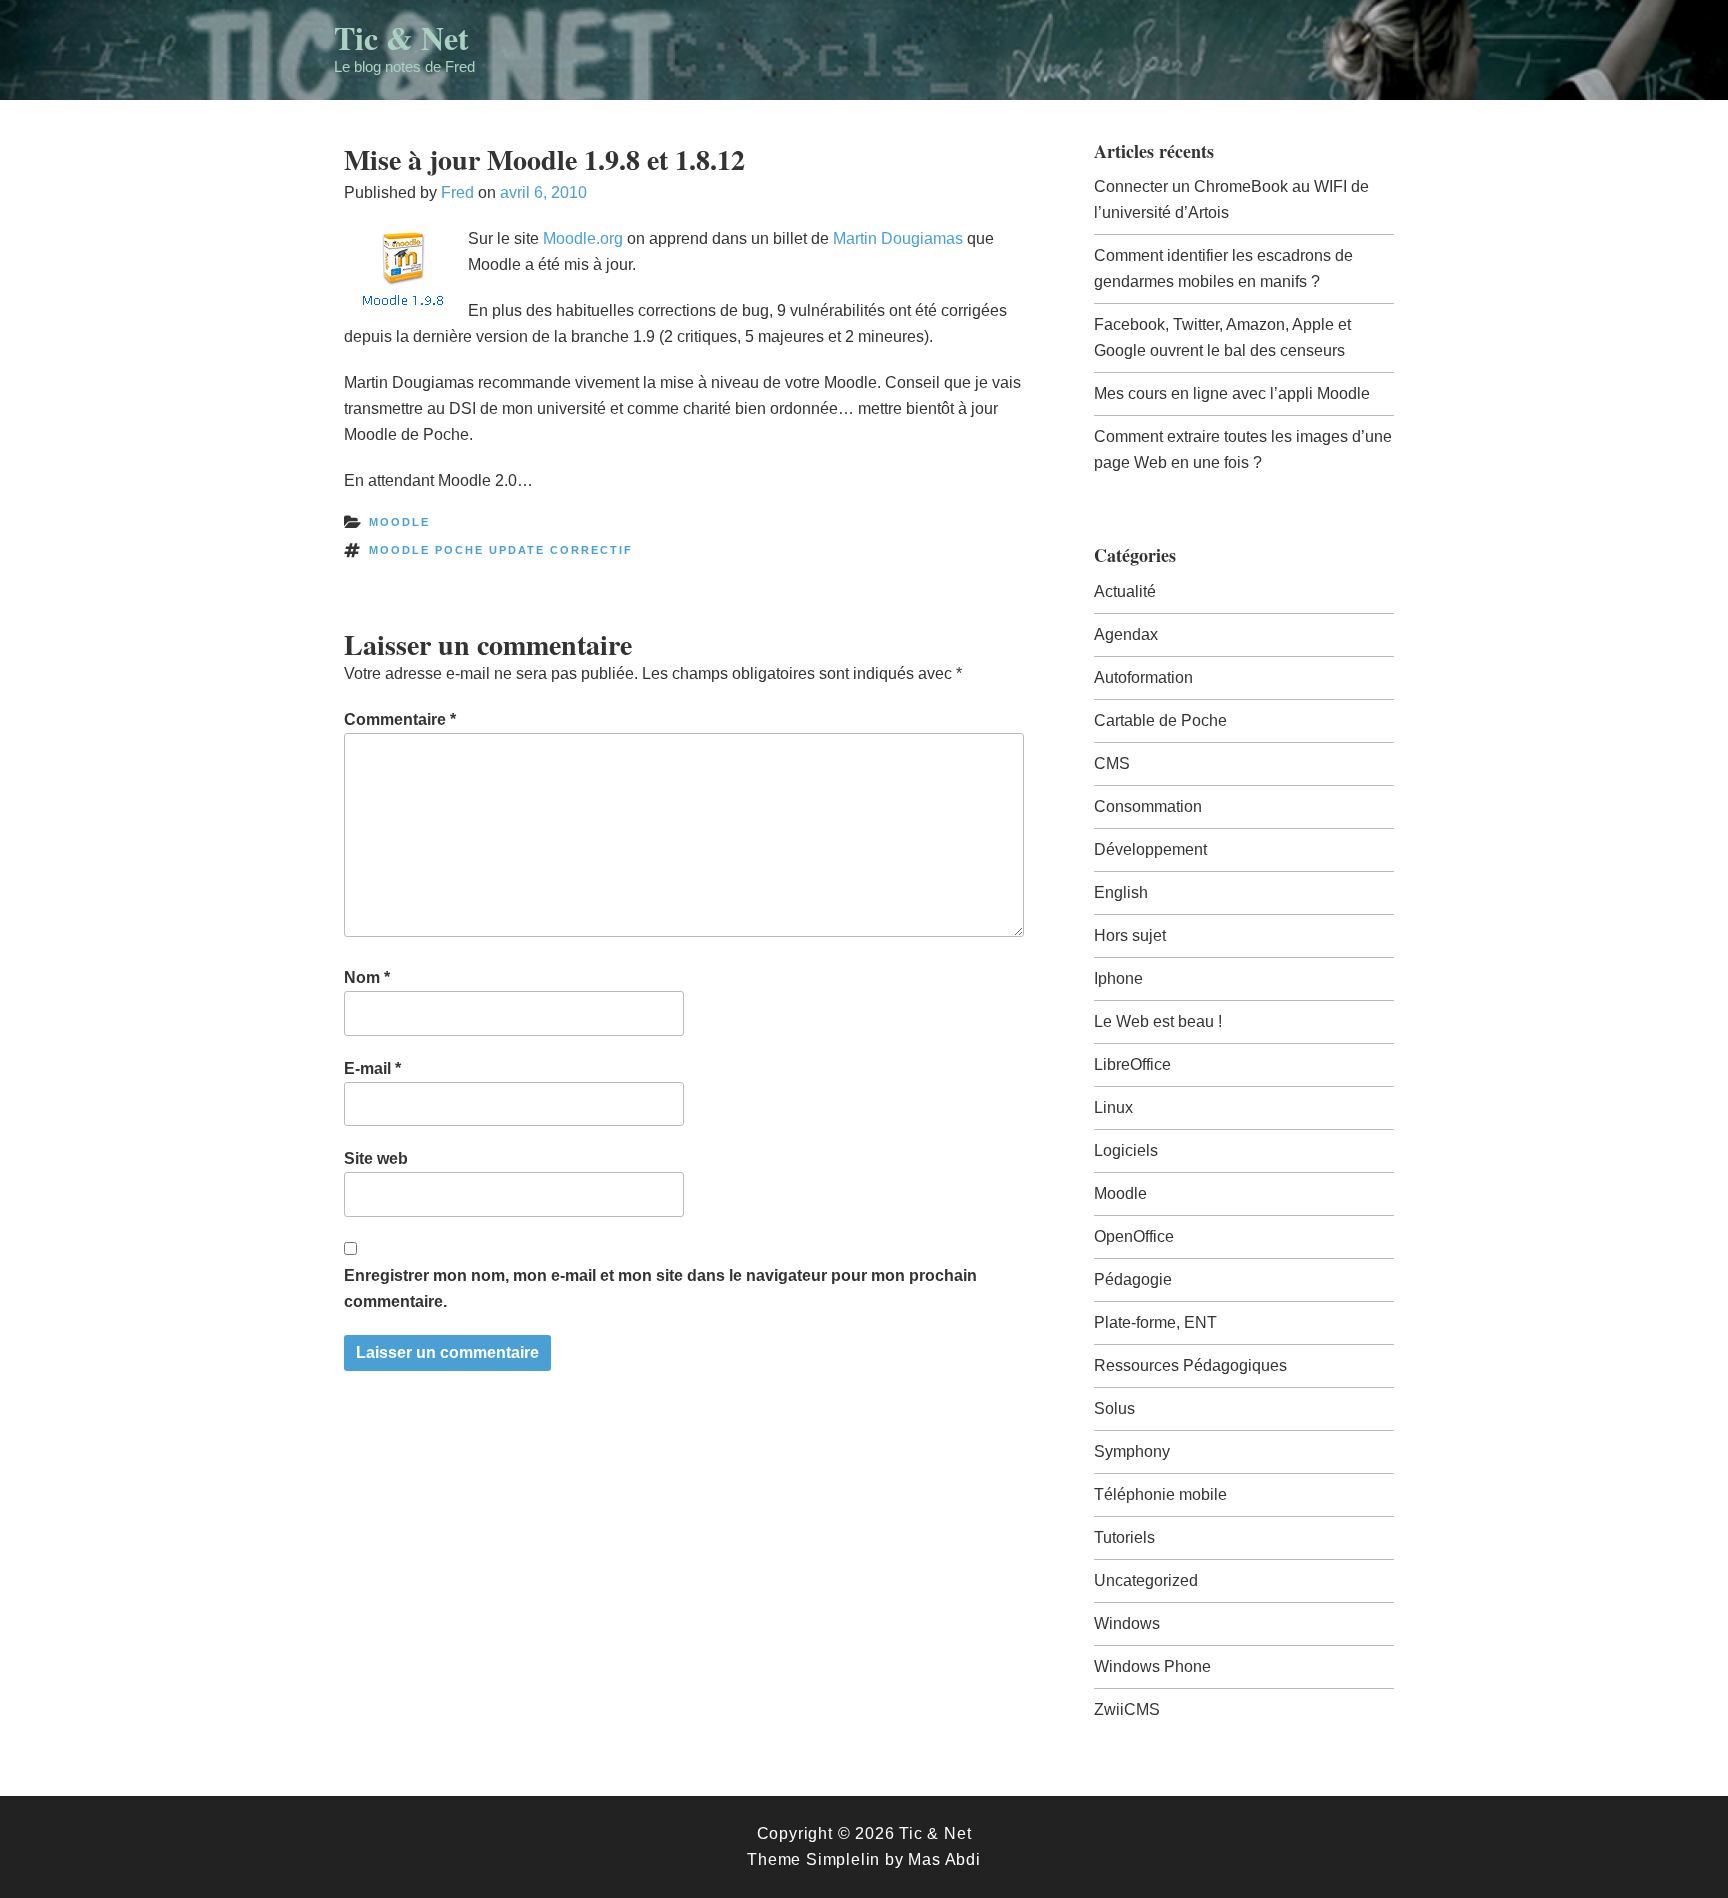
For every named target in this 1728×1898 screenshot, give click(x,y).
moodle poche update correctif (501, 550)
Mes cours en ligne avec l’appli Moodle (1232, 393)
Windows (1127, 1623)
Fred (457, 192)
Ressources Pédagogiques (1190, 1365)
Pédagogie (1133, 1279)
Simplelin (843, 1859)
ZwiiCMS (1127, 1709)
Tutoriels (1124, 1537)
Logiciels (1126, 1150)
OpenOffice (1134, 1236)
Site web (376, 1158)
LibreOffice (1132, 1064)
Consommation (1148, 806)
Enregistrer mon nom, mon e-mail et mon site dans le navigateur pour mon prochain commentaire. (660, 1288)
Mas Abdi (944, 1859)
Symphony (1132, 1451)
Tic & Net (401, 37)
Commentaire (400, 719)
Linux (1113, 1107)
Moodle (399, 522)
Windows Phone (1152, 1666)
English (1121, 892)
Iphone (1118, 978)
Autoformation (1143, 677)
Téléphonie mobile (1160, 1494)
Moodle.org (583, 238)
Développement (1150, 849)
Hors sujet (1130, 935)
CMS (1112, 763)
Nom (367, 977)
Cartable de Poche (1160, 720)
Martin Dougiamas (898, 238)
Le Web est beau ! (1158, 1021)
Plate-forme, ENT (1155, 1322)
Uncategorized (1146, 1580)
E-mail (372, 1068)
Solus (1114, 1408)
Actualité (1125, 591)
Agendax (1126, 634)
